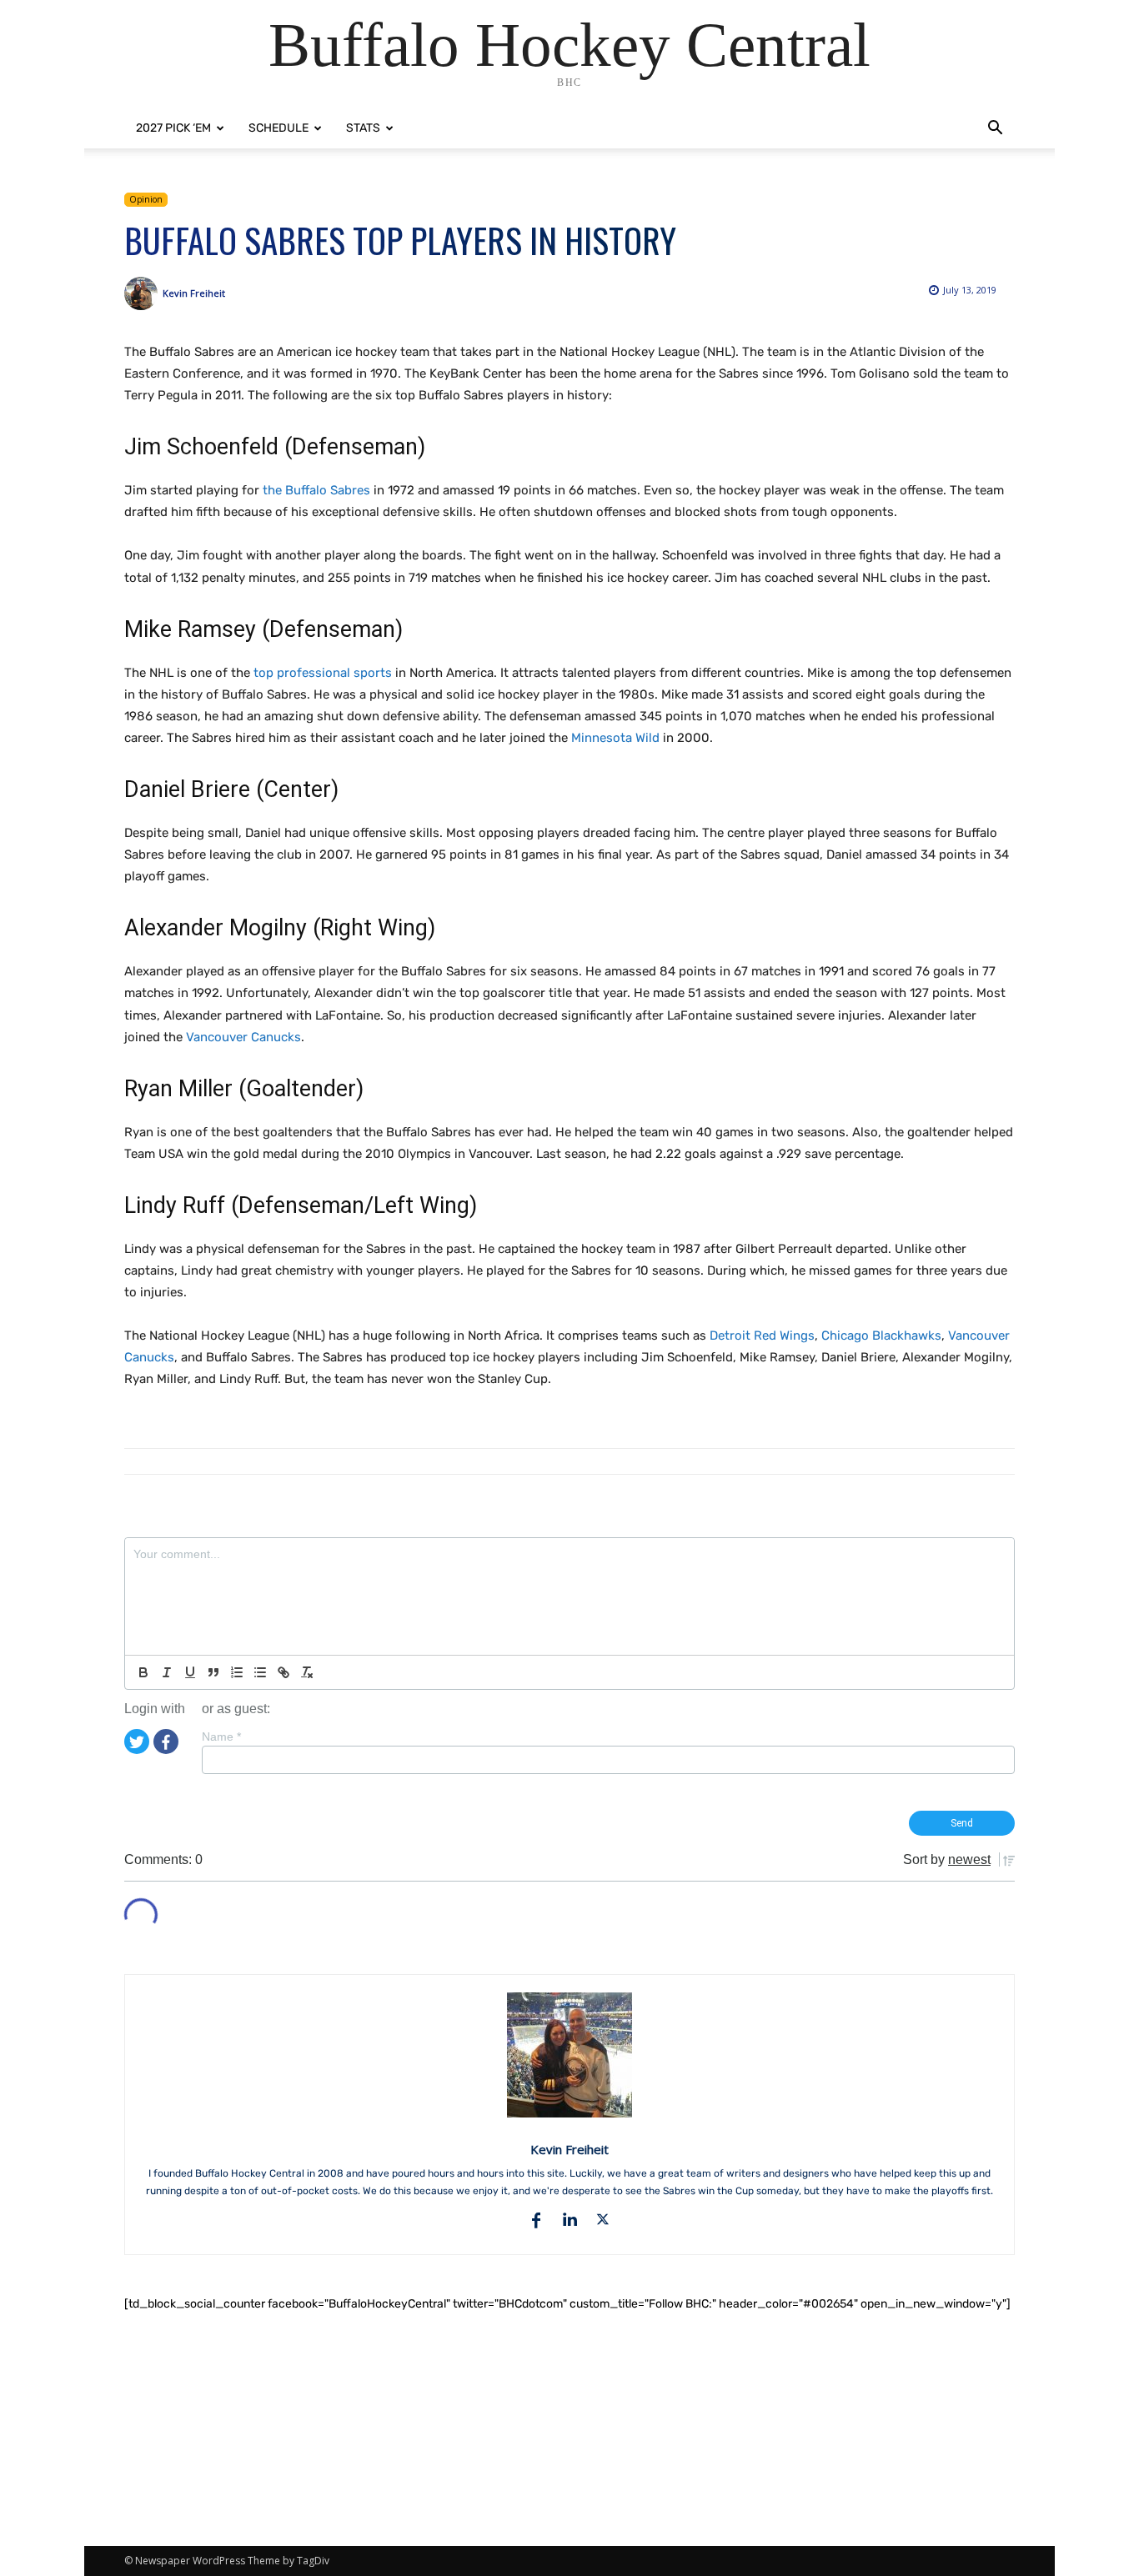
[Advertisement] (569, 2429)
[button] (995, 130)
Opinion (146, 199)
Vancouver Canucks (243, 1037)
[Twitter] (137, 1740)
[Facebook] (166, 1740)
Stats (363, 128)
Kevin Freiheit (194, 293)
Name (221, 1737)
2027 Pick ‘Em (173, 128)
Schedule (278, 128)
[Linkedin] (569, 2220)
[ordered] (237, 1672)
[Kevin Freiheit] (143, 293)
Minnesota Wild (615, 738)
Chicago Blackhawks (881, 1336)
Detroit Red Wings (762, 1336)
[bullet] (260, 1672)
